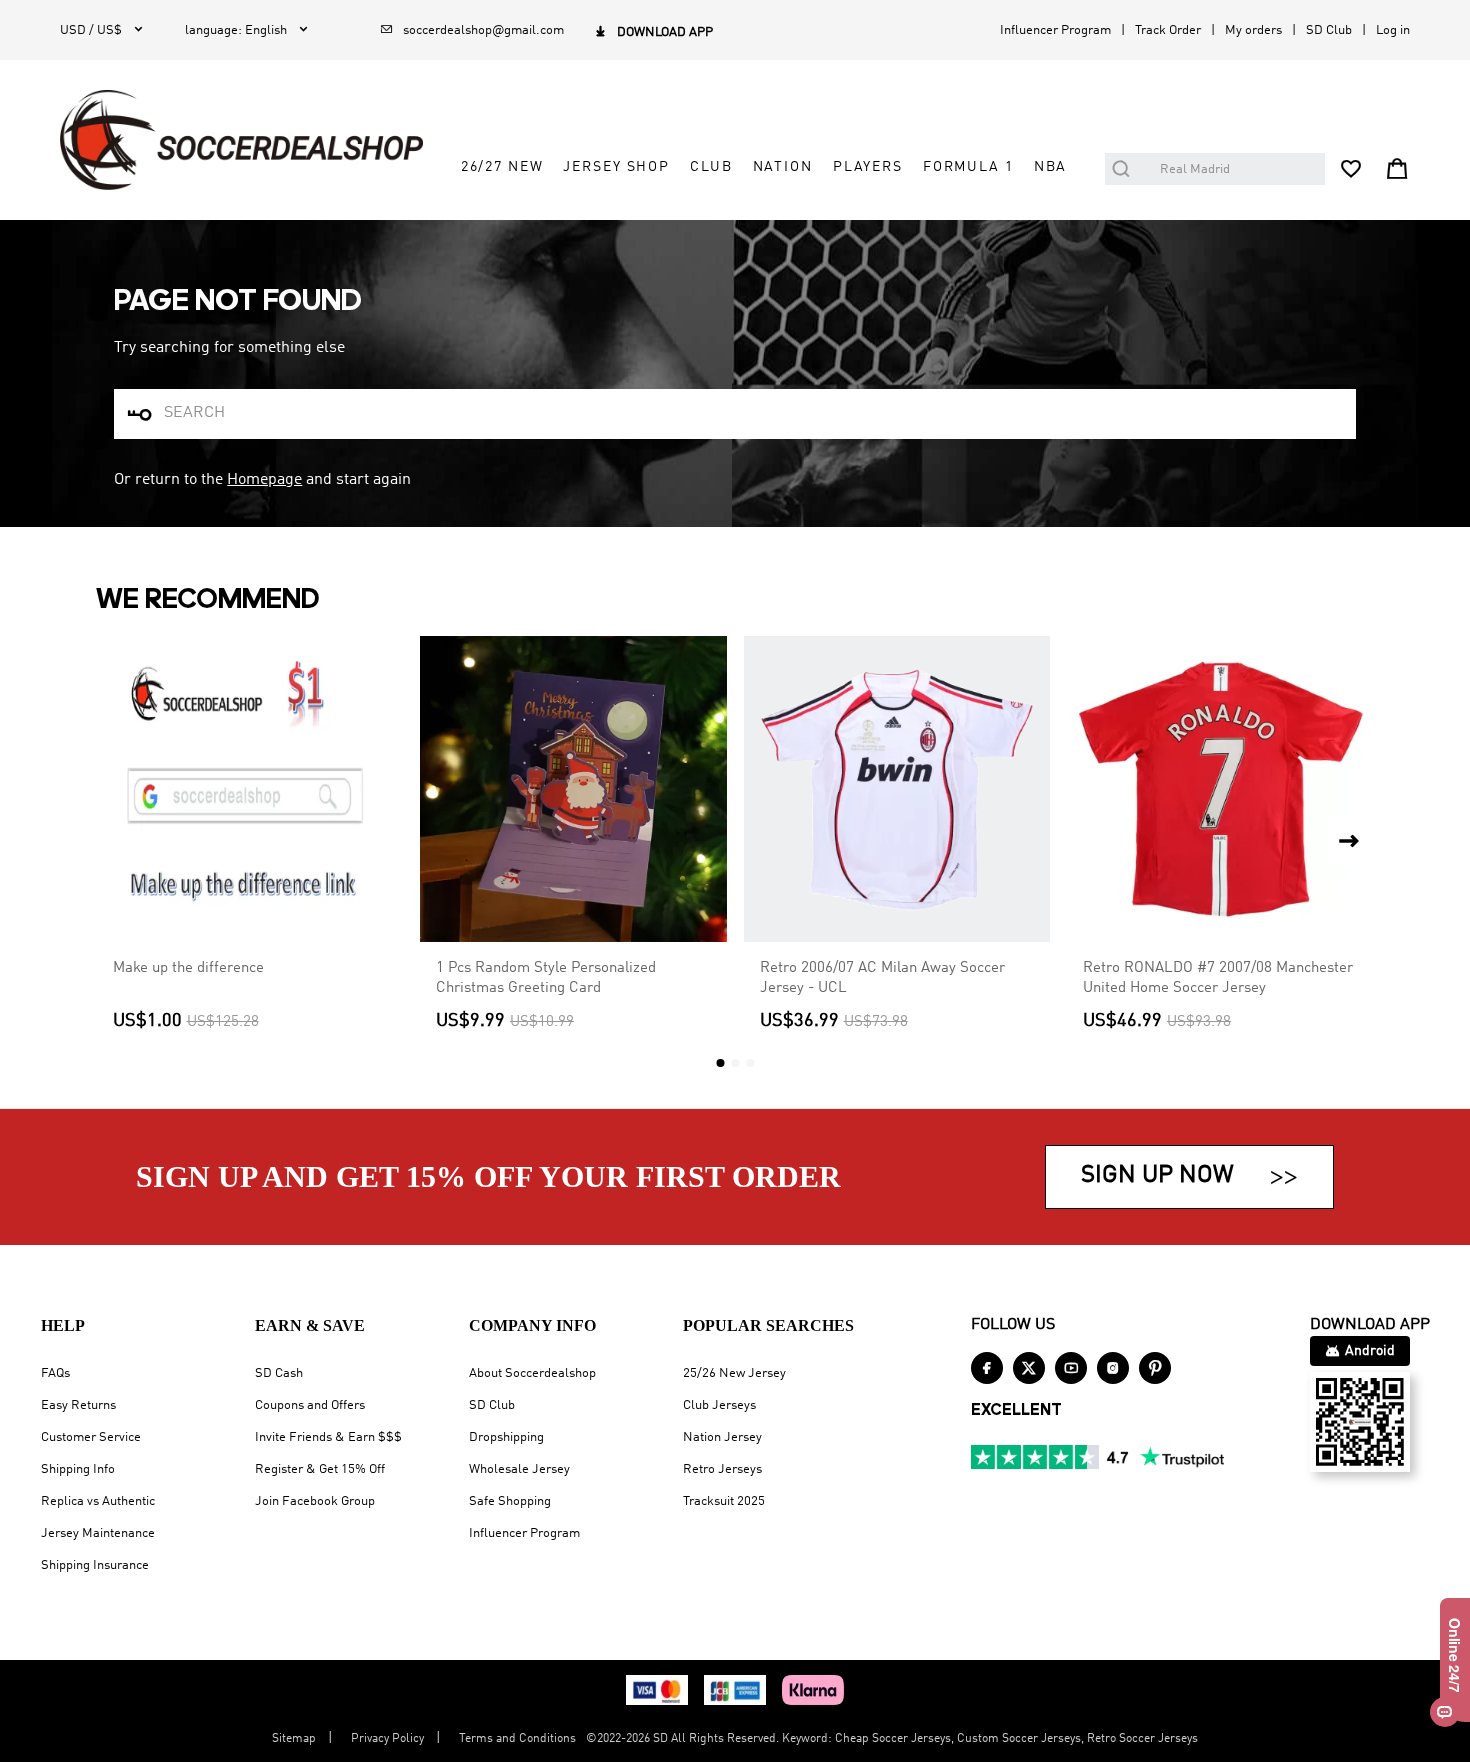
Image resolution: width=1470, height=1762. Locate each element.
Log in (1393, 30)
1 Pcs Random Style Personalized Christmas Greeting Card (546, 978)
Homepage (264, 480)
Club (711, 167)
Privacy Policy (387, 1739)
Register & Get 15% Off (320, 1469)
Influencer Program (1055, 30)
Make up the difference (188, 968)
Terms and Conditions (517, 1739)
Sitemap (294, 1739)
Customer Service (91, 1437)
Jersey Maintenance (98, 1533)
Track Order (1168, 30)
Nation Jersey (722, 1437)
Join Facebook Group (315, 1501)
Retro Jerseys (722, 1469)
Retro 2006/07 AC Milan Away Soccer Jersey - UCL (882, 978)
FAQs (55, 1373)
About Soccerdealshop (532, 1373)
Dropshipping (506, 1437)
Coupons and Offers (310, 1405)
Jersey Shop (616, 167)
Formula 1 (968, 167)
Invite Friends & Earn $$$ (328, 1437)
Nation (783, 167)
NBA (1051, 167)
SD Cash (279, 1373)
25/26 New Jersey (734, 1373)
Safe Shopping (510, 1501)
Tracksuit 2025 (724, 1501)
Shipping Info (78, 1469)
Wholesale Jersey (519, 1469)
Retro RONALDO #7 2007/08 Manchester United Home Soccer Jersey (1218, 978)
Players (868, 167)
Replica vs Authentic (98, 1501)
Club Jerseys (719, 1405)
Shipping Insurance (95, 1565)
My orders (1253, 30)
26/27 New (502, 167)
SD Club (1329, 30)
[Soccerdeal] (241, 140)
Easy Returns (78, 1405)
